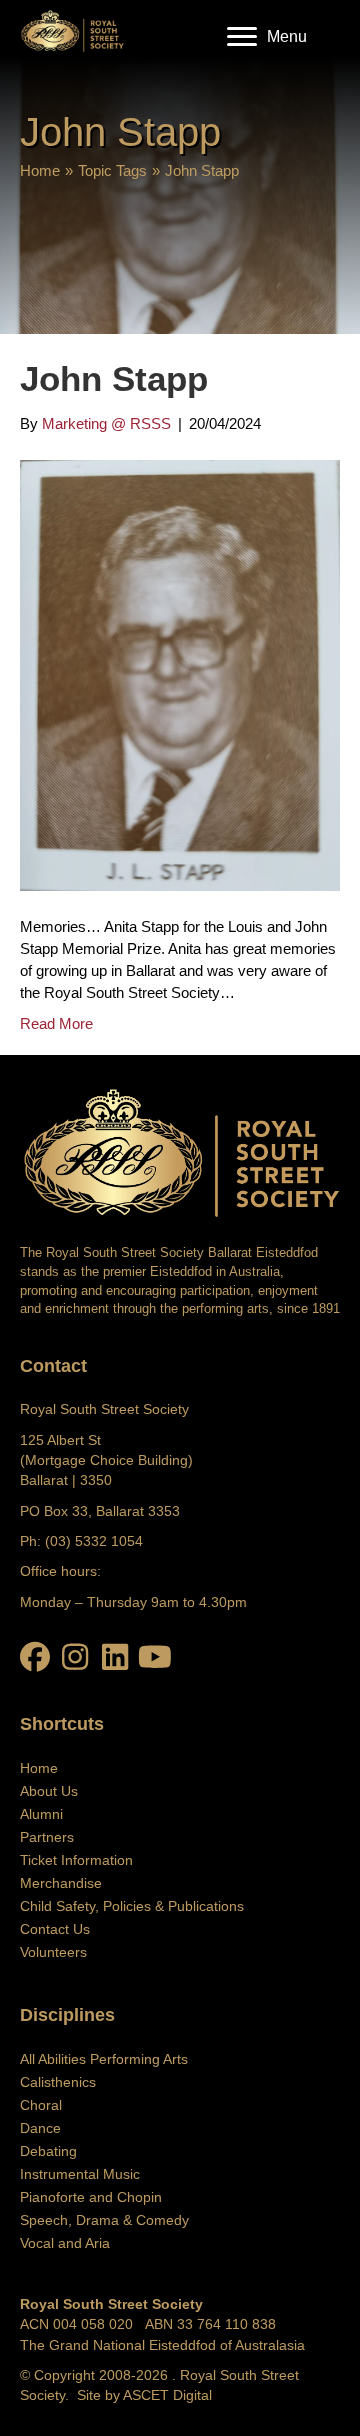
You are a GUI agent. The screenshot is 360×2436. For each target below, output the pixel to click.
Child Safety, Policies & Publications (132, 1906)
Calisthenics (58, 2082)
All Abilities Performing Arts (104, 2059)
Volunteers (53, 1952)
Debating (48, 2151)
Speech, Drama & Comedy (104, 2220)
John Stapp (114, 378)
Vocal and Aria (65, 2243)
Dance (40, 2128)
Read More (56, 1023)
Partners (47, 1837)
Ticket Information (76, 1860)
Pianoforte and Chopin (91, 2197)
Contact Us (55, 1929)
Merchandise (61, 1883)
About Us (49, 1791)
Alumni (41, 1814)
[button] (35, 1657)
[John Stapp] (180, 673)
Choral (41, 2105)
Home (40, 170)
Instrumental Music (80, 2174)
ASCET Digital (167, 2395)
